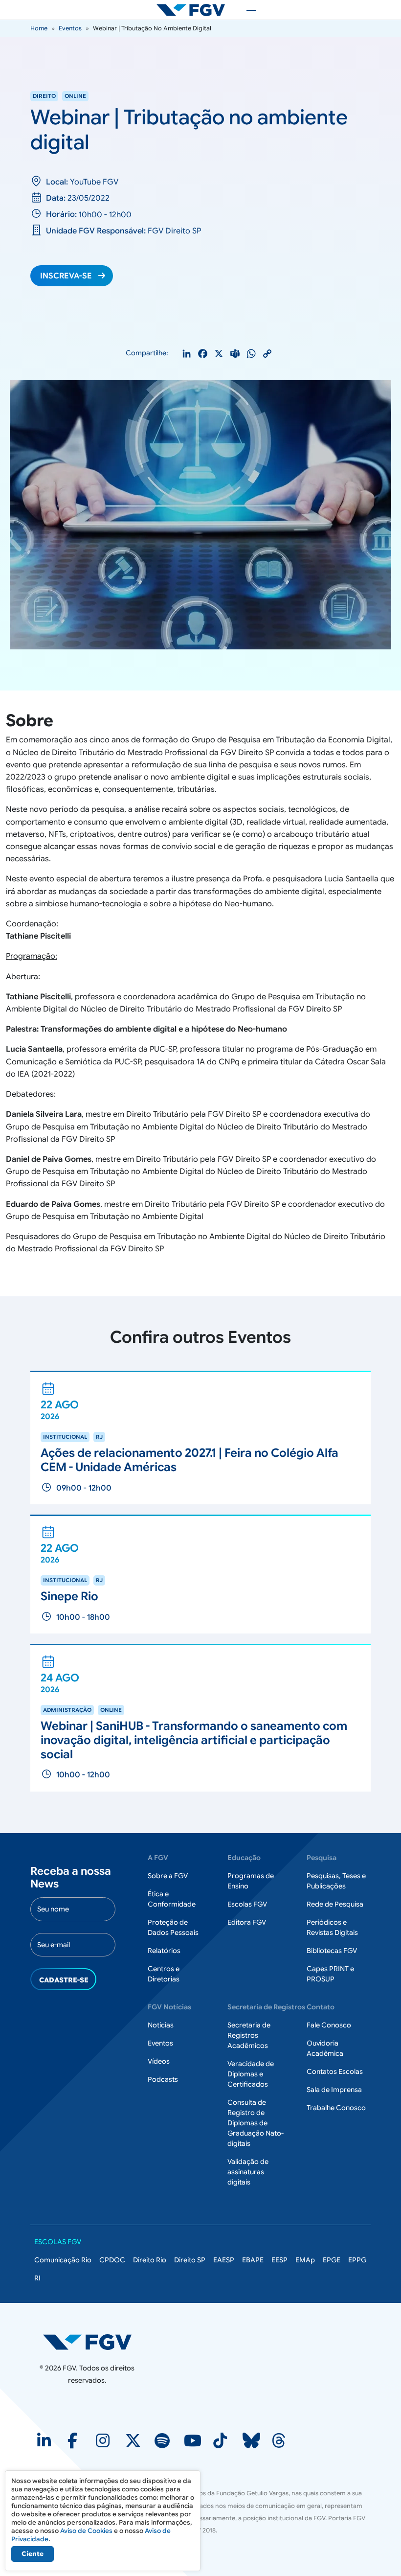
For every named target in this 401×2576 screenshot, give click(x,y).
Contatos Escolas (335, 2071)
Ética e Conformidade (172, 1899)
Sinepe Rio (69, 1596)
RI (37, 2278)
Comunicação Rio (63, 2260)
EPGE (332, 2260)
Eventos (70, 28)
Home (39, 28)
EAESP (224, 2260)
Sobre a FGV (168, 1876)
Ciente (33, 2554)
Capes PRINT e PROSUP (330, 1974)
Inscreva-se (66, 276)
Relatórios (164, 1951)
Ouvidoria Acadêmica (325, 2048)
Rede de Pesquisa (335, 1904)
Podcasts (163, 2079)
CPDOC (112, 2260)
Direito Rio (150, 2260)
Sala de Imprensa (334, 2090)
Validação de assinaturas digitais (248, 2172)
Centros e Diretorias (164, 1974)
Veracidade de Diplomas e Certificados (251, 2074)
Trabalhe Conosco (336, 2108)
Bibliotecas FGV (332, 1951)
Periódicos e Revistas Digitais (332, 1927)
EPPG (357, 2260)
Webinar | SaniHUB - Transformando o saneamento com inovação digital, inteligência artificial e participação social (194, 1740)
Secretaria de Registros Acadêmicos (249, 2035)
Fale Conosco (329, 2025)
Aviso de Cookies (86, 2531)
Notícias (161, 2025)
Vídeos (159, 2061)
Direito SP (190, 2260)
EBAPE (253, 2260)
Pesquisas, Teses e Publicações (336, 1881)
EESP (279, 2260)
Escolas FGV (247, 1904)
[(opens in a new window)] (45, 2444)
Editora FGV (247, 1922)
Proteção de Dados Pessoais (173, 1927)
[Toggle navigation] (246, 10)
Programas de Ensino (251, 1881)
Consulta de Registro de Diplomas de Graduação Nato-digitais (256, 2123)
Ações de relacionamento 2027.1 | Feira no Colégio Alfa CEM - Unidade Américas (189, 1460)
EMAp (305, 2260)
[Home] (195, 10)
